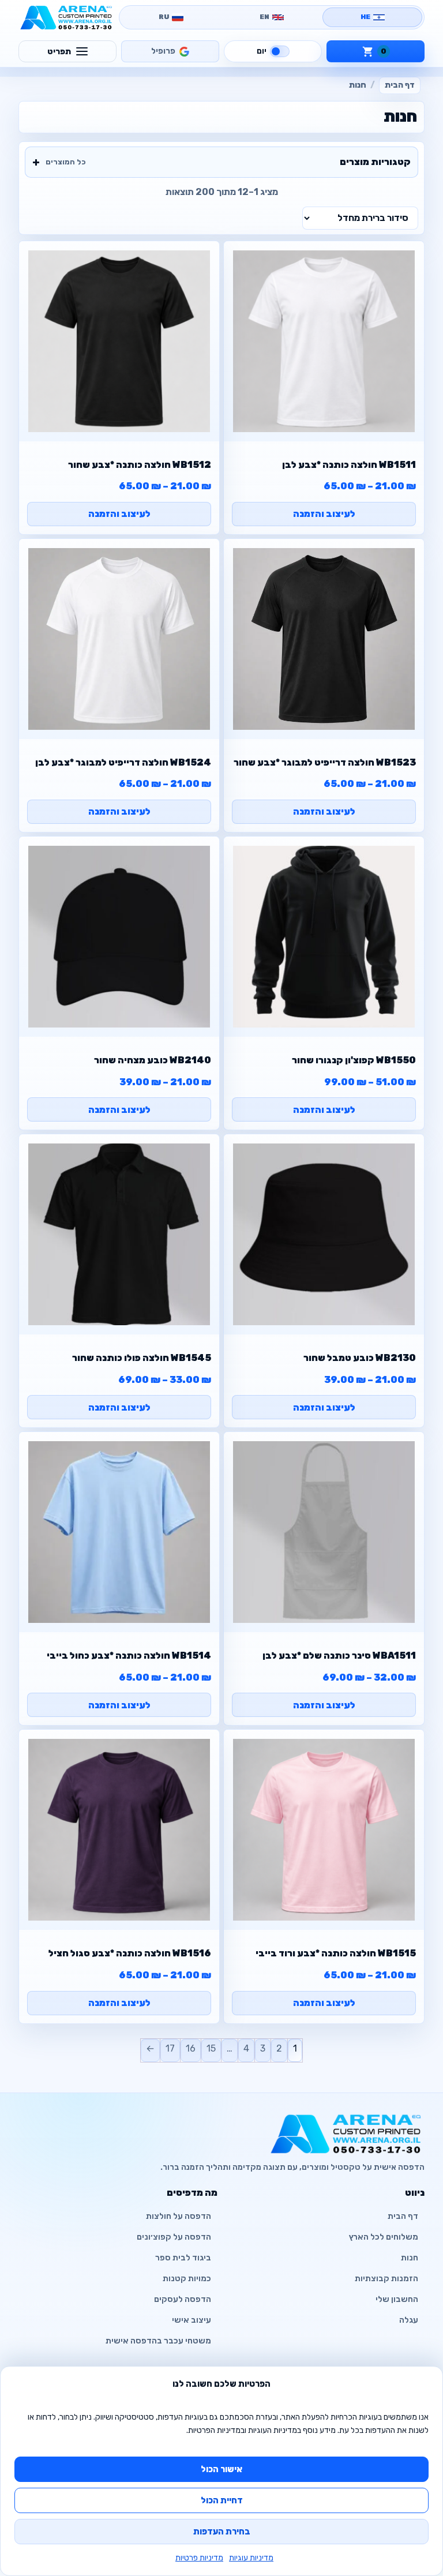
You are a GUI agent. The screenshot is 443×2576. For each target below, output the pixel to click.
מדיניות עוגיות (251, 2558)
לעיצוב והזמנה (324, 514)
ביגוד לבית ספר (183, 2258)
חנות (410, 2258)
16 (191, 2048)
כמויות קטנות (187, 2279)
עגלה (409, 2320)
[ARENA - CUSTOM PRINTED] (66, 17)
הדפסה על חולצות (179, 2216)
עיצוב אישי (192, 2320)
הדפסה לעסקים (183, 2299)
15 (211, 2048)
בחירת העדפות (222, 2532)
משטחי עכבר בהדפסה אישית (158, 2341)
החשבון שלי (397, 2299)
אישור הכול (221, 2469)
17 (170, 2048)
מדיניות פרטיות (199, 2558)
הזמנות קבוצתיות (386, 2279)
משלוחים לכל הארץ (384, 2237)
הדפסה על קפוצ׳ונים (174, 2237)
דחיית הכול (222, 2500)
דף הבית (400, 85)
